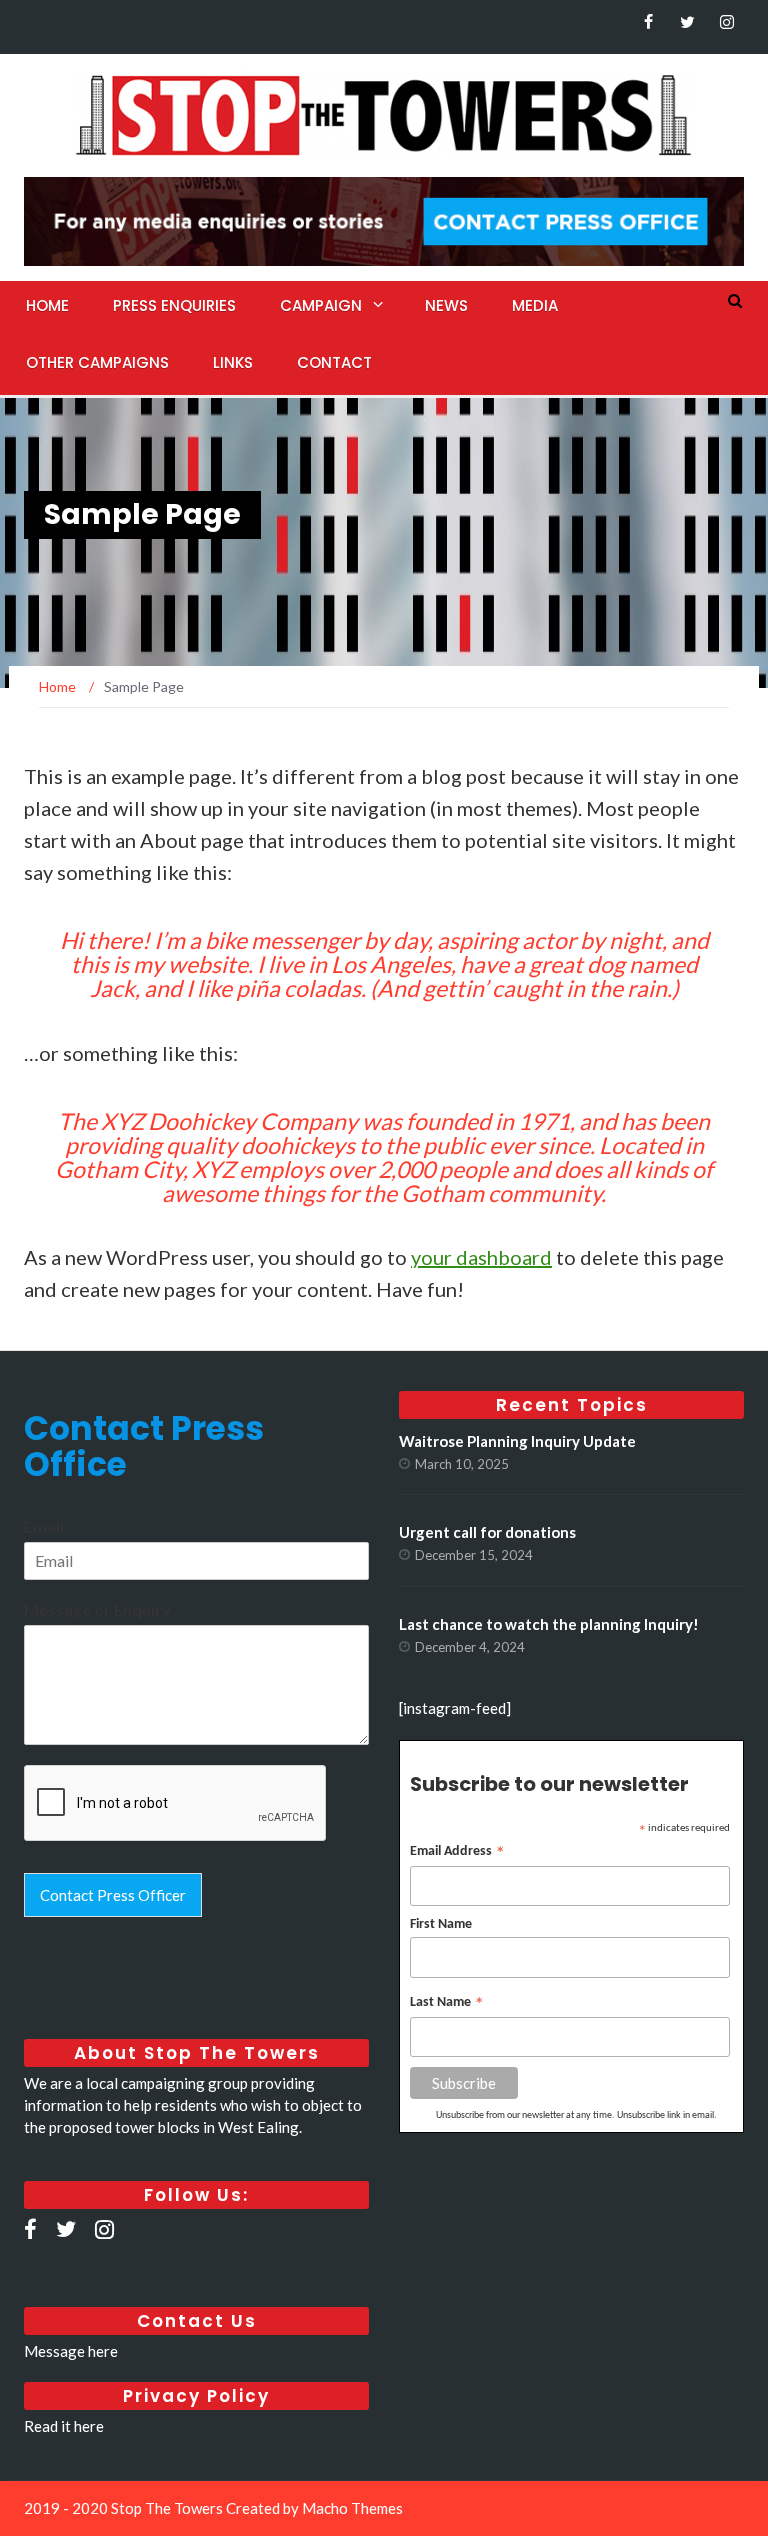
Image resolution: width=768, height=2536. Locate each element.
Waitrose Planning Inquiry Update (517, 1441)
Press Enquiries (174, 305)
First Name (441, 1924)
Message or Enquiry (97, 1609)
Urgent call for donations (487, 1532)
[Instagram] (726, 22)
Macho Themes (352, 2508)
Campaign (321, 305)
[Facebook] (648, 22)
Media (535, 305)
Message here (71, 2351)
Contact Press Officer (113, 1895)
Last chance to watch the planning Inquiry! (549, 1624)
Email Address (457, 1853)
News (446, 305)
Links (233, 362)
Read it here (64, 2426)
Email (44, 1526)
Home (47, 305)
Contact (334, 362)
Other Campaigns (97, 362)
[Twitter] (687, 22)
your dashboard (481, 1257)
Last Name (447, 2004)
